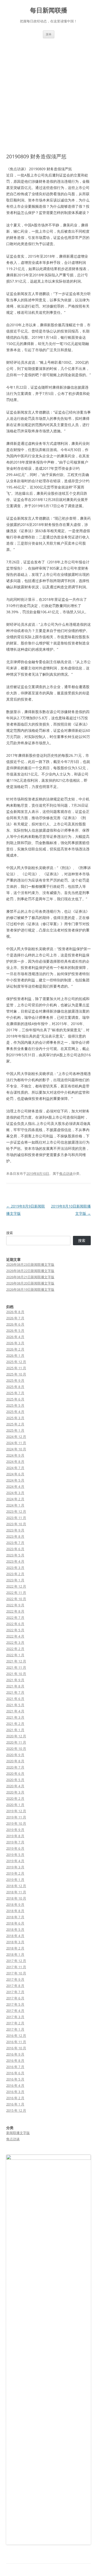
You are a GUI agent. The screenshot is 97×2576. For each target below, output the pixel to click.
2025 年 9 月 (15, 1380)
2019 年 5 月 (15, 1855)
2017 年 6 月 (15, 1998)
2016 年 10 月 (16, 2048)
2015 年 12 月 (16, 2110)
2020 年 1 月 (15, 1805)
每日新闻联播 (49, 10)
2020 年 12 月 (16, 1736)
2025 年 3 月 (15, 1418)
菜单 (49, 34)
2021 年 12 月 (16, 1661)
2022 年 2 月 (15, 1649)
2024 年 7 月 (15, 1468)
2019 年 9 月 (15, 1830)
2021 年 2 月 (15, 1724)
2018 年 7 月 (15, 1917)
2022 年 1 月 (15, 1655)
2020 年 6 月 (15, 1773)
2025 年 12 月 (16, 1362)
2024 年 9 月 (15, 1455)
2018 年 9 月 (15, 1905)
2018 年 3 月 (15, 1942)
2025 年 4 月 (15, 1412)
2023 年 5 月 (15, 1555)
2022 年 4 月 (15, 1636)
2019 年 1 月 (15, 1880)
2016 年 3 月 (15, 2092)
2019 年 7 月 (15, 1842)
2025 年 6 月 (15, 1399)
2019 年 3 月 (15, 1867)
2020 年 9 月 (15, 1755)
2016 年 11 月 (16, 2042)
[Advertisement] (48, 90)
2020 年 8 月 (15, 1761)
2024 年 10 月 (16, 1449)
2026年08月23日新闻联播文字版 (30, 1264)
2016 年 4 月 (15, 2085)
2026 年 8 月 (15, 1312)
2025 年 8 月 (15, 1387)
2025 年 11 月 (16, 1368)
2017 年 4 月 (15, 2011)
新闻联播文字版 (18, 2133)
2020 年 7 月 (15, 1767)
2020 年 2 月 (15, 1798)
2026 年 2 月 (15, 1349)
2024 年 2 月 (15, 1499)
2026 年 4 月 (15, 1337)
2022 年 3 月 (15, 1642)
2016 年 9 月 (15, 2054)
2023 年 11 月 (16, 1518)
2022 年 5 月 (15, 1630)
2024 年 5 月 (15, 1480)
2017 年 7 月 (15, 1992)
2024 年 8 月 (15, 1462)
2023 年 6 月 (15, 1549)
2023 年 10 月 (16, 1524)
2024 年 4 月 (15, 1486)
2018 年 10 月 (16, 1898)
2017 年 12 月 (16, 1961)
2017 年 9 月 (15, 1979)
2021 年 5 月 (15, 1705)
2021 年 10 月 (16, 1674)
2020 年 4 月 (15, 1786)
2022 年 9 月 (15, 1605)
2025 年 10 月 (16, 1374)
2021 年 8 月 (15, 1686)
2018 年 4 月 (15, 1936)
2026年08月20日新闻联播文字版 (30, 1283)
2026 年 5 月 (15, 1331)
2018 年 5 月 (15, 1929)
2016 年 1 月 (15, 2104)
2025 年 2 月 (15, 1424)
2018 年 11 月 (16, 1892)
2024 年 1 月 (15, 1505)
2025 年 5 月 (15, 1405)
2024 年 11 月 (16, 1443)
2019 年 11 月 (16, 1817)
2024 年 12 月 (16, 1437)
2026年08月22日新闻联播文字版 (30, 1271)
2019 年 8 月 (15, 1836)
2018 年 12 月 (16, 1886)
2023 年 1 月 (15, 1580)
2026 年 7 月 (15, 1318)
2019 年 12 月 (16, 1811)
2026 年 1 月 (15, 1355)
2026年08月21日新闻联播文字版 (30, 1277)
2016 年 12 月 (16, 2036)
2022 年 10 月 (16, 1599)
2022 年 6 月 (15, 1624)
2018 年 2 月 (15, 1948)
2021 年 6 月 (15, 1699)
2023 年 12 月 (16, 1511)
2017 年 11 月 (16, 1967)
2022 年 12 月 (16, 1586)
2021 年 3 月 (15, 1717)
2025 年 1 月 (15, 1430)
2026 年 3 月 (15, 1343)
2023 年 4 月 (15, 1561)
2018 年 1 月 (15, 1954)
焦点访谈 (66, 1173)
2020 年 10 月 (16, 1749)
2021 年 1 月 (15, 1730)
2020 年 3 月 (15, 1792)
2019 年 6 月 (15, 1848)
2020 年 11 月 (16, 1742)
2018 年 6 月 (15, 1923)
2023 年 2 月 (15, 1574)
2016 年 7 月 (15, 2067)
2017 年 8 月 (15, 1986)
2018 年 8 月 (15, 1911)
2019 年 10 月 (16, 1823)
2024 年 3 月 (15, 1493)
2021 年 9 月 (15, 1680)
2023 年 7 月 (15, 1543)
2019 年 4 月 (15, 1861)
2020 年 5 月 (15, 1780)
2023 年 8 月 (15, 1536)
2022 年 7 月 (15, 1618)
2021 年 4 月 (15, 1711)
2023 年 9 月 (15, 1530)
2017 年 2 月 (15, 2023)
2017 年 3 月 (15, 2017)
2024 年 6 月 (15, 1474)
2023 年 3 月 (15, 1568)
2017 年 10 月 (16, 1973)
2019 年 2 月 (15, 1873)
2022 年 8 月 (15, 1611)
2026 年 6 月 (15, 1324)
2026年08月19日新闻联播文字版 (30, 1289)
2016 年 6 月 (15, 2073)
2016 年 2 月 (15, 2098)
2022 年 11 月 (16, 1593)
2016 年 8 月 (15, 2060)
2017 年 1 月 (15, 2029)
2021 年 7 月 (15, 1692)
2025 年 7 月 (15, 1393)
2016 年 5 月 (15, 2079)
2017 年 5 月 (15, 2004)
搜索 (10, 1233)
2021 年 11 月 (16, 1667)
